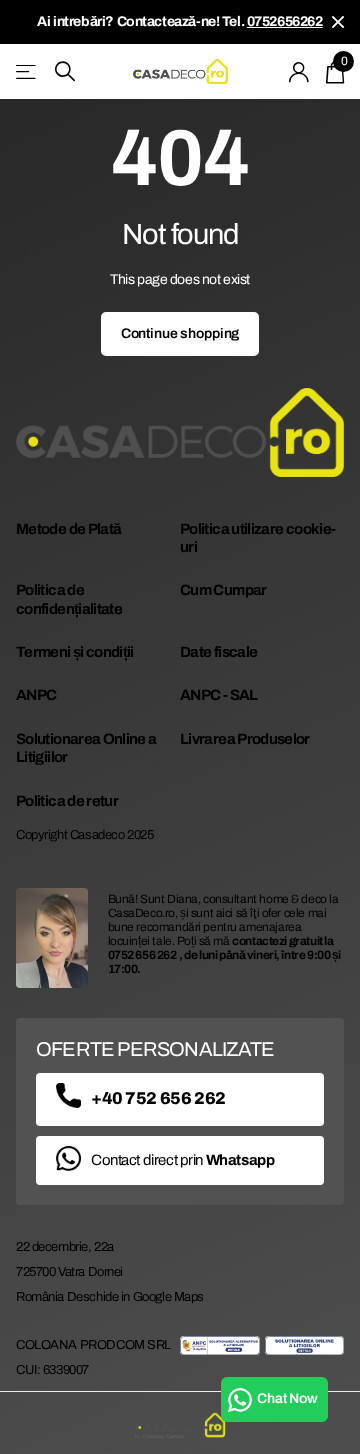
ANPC (36, 695)
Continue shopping (180, 333)
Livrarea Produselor (245, 739)
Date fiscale (218, 652)
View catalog (27, 71)
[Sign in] (299, 72)
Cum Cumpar (223, 590)
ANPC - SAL (219, 695)
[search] (65, 71)
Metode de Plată (68, 529)
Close (338, 22)
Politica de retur (67, 801)
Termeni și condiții (75, 652)
